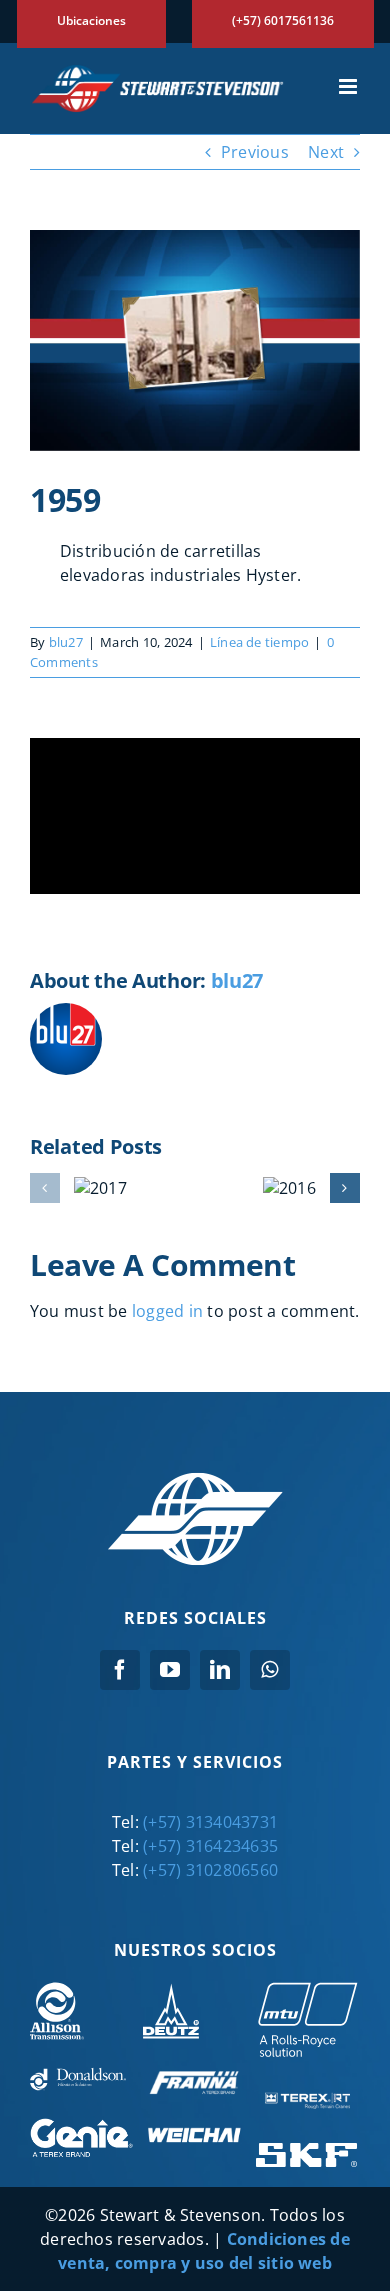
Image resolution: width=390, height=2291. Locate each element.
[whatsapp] (270, 1670)
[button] (45, 1188)
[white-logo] (195, 1480)
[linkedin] (220, 1670)
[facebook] (120, 1670)
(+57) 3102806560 (210, 1870)
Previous (255, 152)
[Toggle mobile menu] (349, 86)
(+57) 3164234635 (210, 1846)
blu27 (66, 642)
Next (326, 152)
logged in (167, 1311)
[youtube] (170, 1670)
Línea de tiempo (260, 642)
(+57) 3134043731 (210, 1822)
